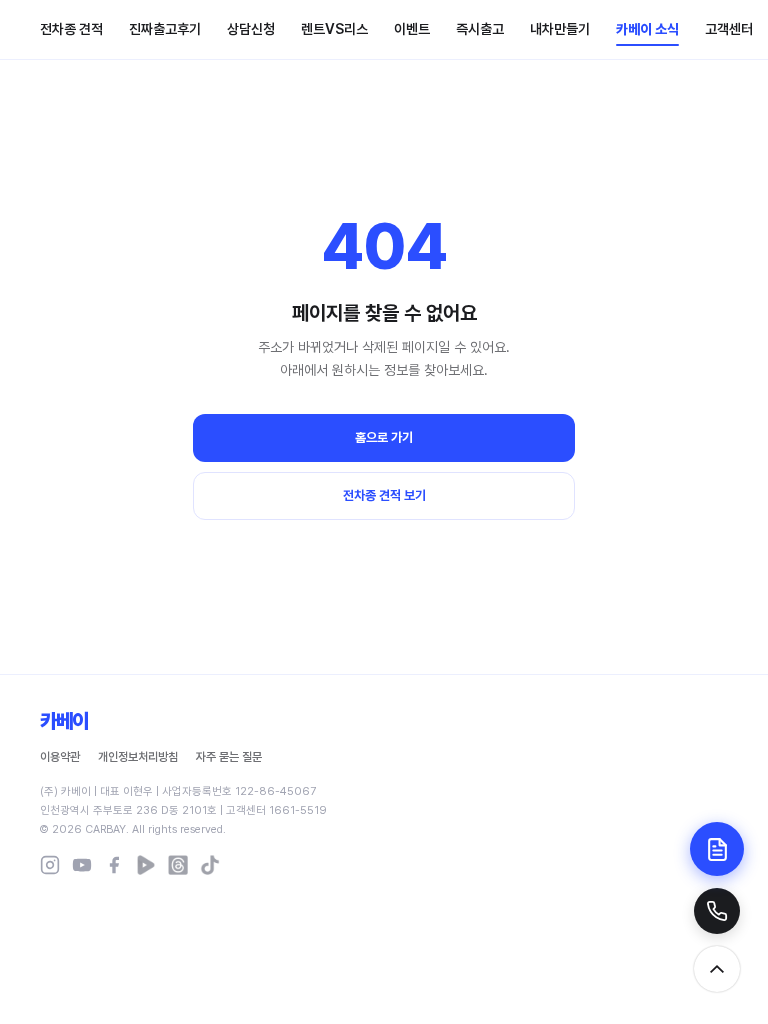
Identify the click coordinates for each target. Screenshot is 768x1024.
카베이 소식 (647, 29)
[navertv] (146, 865)
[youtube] (82, 865)
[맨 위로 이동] (717, 969)
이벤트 (412, 29)
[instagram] (50, 865)
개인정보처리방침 (138, 757)
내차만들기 (560, 29)
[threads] (178, 865)
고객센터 (729, 29)
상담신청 (251, 29)
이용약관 (60, 757)
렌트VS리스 (334, 29)
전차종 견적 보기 (384, 495)
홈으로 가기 (384, 437)
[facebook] (114, 865)
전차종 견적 (71, 29)
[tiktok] (210, 865)
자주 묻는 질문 (229, 757)
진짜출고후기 (165, 29)
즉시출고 (480, 29)
